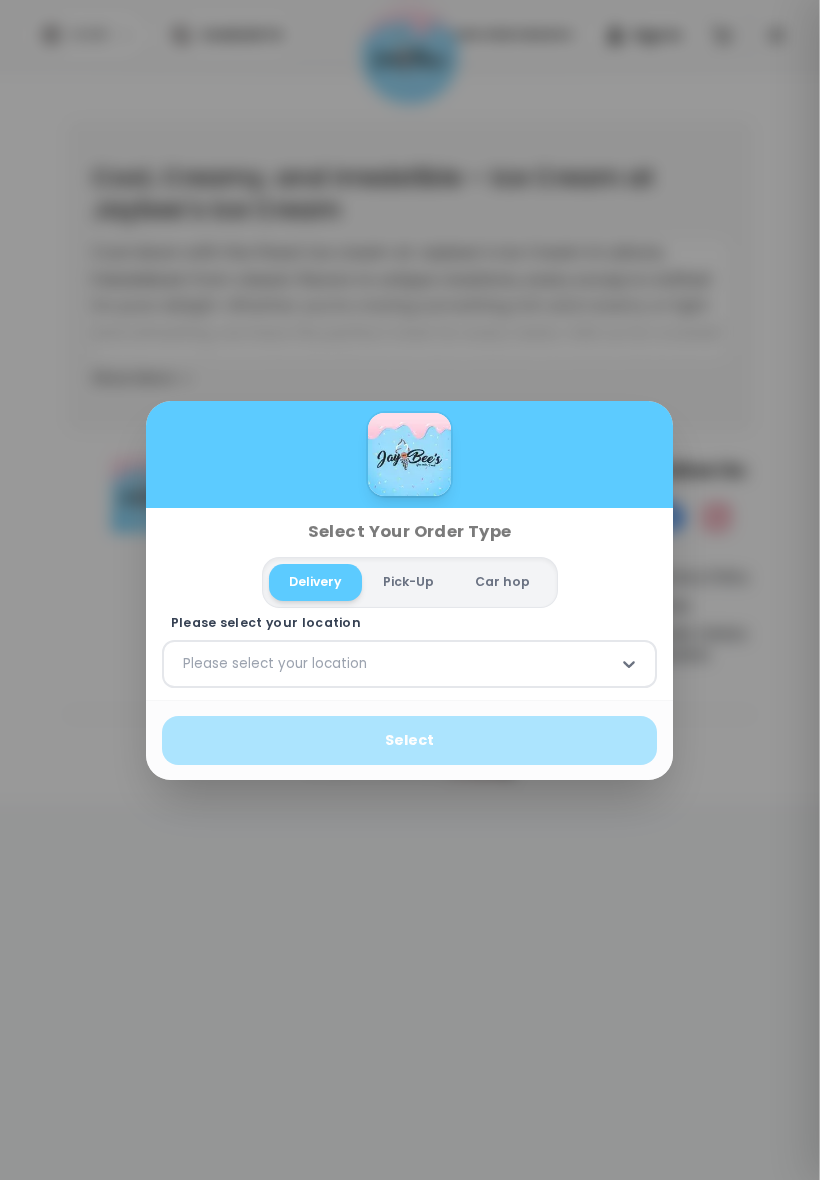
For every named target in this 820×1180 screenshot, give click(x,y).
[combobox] (185, 664)
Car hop (502, 581)
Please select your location (266, 623)
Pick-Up (408, 581)
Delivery (316, 581)
